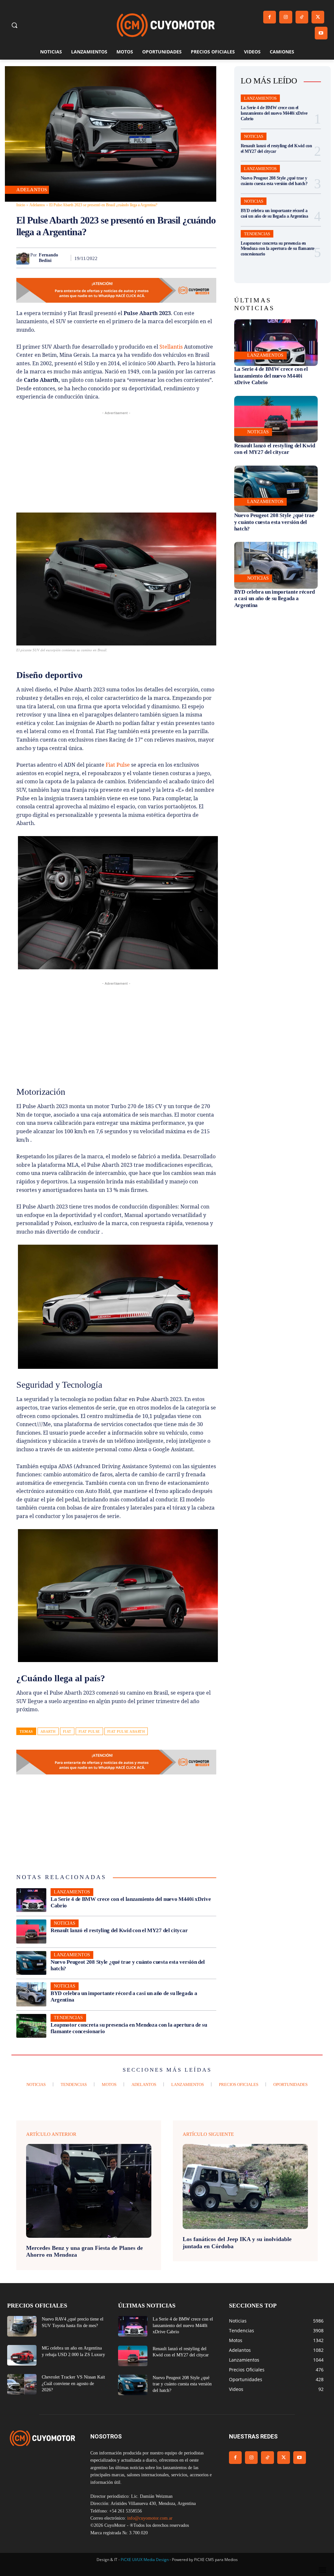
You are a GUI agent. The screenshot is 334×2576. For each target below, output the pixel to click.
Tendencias (68, 2018)
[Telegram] (194, 258)
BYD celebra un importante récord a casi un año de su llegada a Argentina (274, 599)
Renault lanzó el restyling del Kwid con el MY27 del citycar (119, 1930)
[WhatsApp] (149, 258)
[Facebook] (270, 17)
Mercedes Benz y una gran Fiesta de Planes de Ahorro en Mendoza (84, 2251)
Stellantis (171, 347)
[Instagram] (286, 17)
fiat (67, 1731)
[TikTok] (302, 17)
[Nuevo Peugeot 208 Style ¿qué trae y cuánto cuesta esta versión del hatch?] (31, 1963)
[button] (14, 25)
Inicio (21, 205)
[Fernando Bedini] (23, 258)
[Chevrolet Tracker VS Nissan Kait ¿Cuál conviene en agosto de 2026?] (22, 2384)
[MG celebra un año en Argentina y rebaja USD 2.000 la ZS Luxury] (22, 2355)
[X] (318, 17)
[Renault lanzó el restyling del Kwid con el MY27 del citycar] (31, 1932)
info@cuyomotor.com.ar (150, 2518)
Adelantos (32, 190)
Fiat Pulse (118, 765)
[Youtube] (321, 33)
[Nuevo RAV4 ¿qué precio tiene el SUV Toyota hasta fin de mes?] (22, 2326)
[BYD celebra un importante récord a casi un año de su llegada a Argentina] (31, 1994)
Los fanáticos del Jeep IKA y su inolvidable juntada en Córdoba (237, 2243)
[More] (209, 258)
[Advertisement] (116, 462)
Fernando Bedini (48, 258)
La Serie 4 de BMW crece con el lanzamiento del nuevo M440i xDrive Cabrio (274, 113)
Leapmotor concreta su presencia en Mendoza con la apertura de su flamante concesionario (278, 249)
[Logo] (166, 25)
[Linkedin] (164, 258)
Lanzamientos (72, 1892)
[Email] (179, 258)
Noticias (65, 1923)
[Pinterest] (134, 258)
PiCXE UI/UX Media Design (145, 2560)
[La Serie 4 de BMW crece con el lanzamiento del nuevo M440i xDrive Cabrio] (31, 1900)
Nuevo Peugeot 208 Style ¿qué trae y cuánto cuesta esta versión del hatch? (274, 181)
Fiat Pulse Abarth (126, 1731)
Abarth (48, 1731)
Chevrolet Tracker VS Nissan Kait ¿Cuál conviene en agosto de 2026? (73, 2383)
